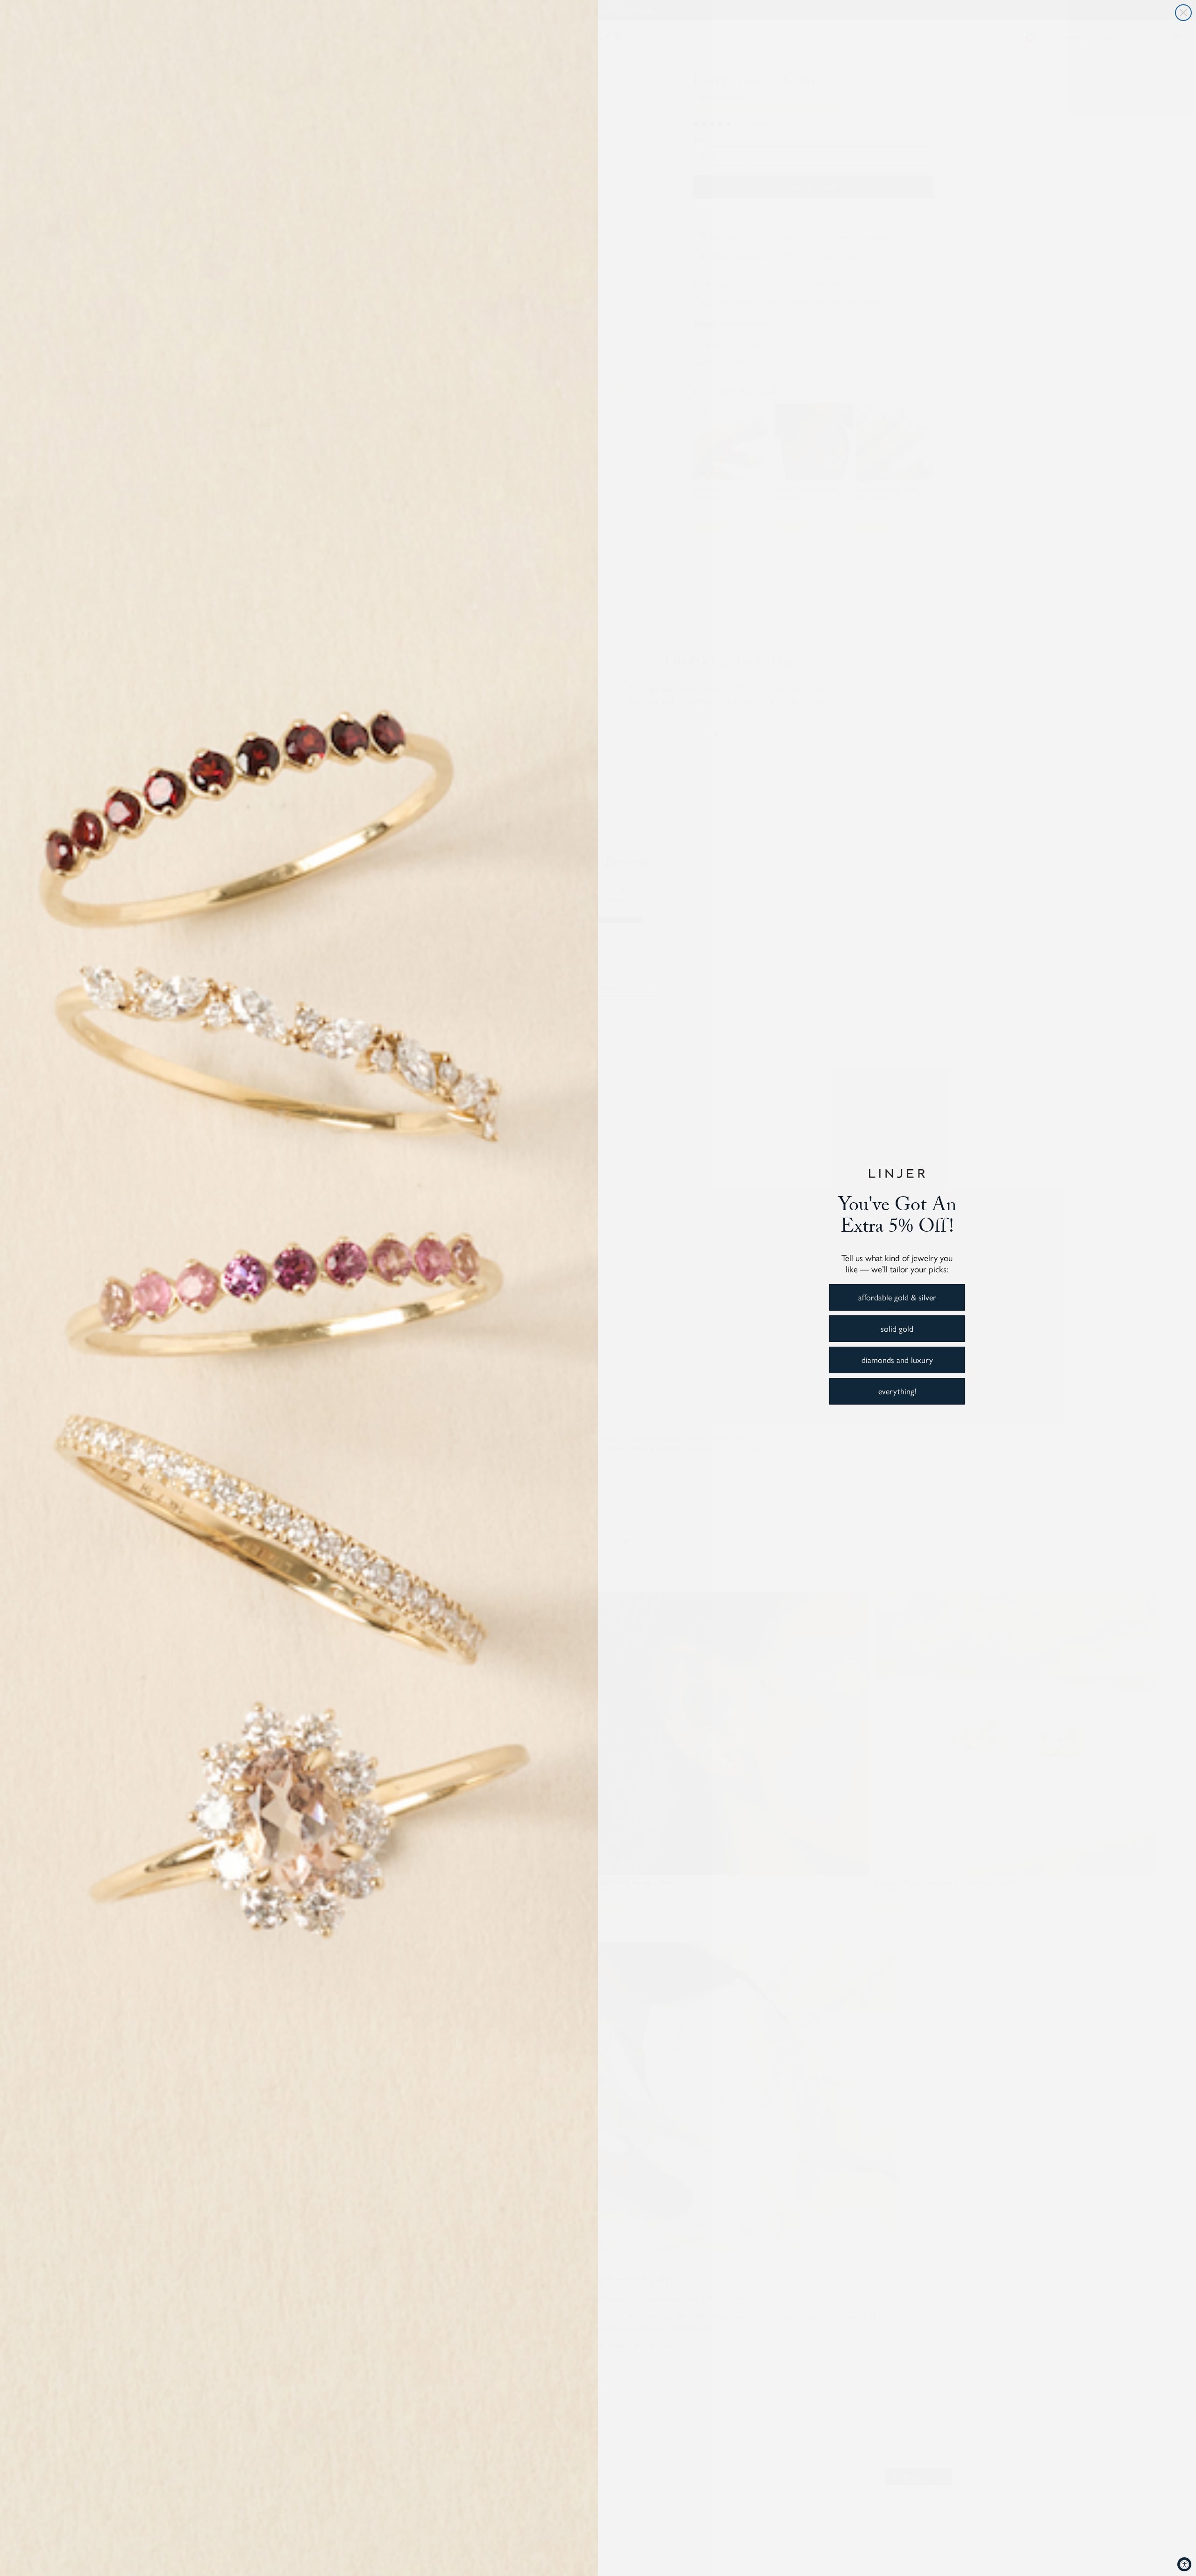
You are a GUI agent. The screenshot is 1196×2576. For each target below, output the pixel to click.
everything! (897, 1391)
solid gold (897, 1328)
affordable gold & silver (897, 1297)
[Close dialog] (1183, 13)
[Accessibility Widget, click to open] (1184, 2564)
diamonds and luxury (897, 1359)
